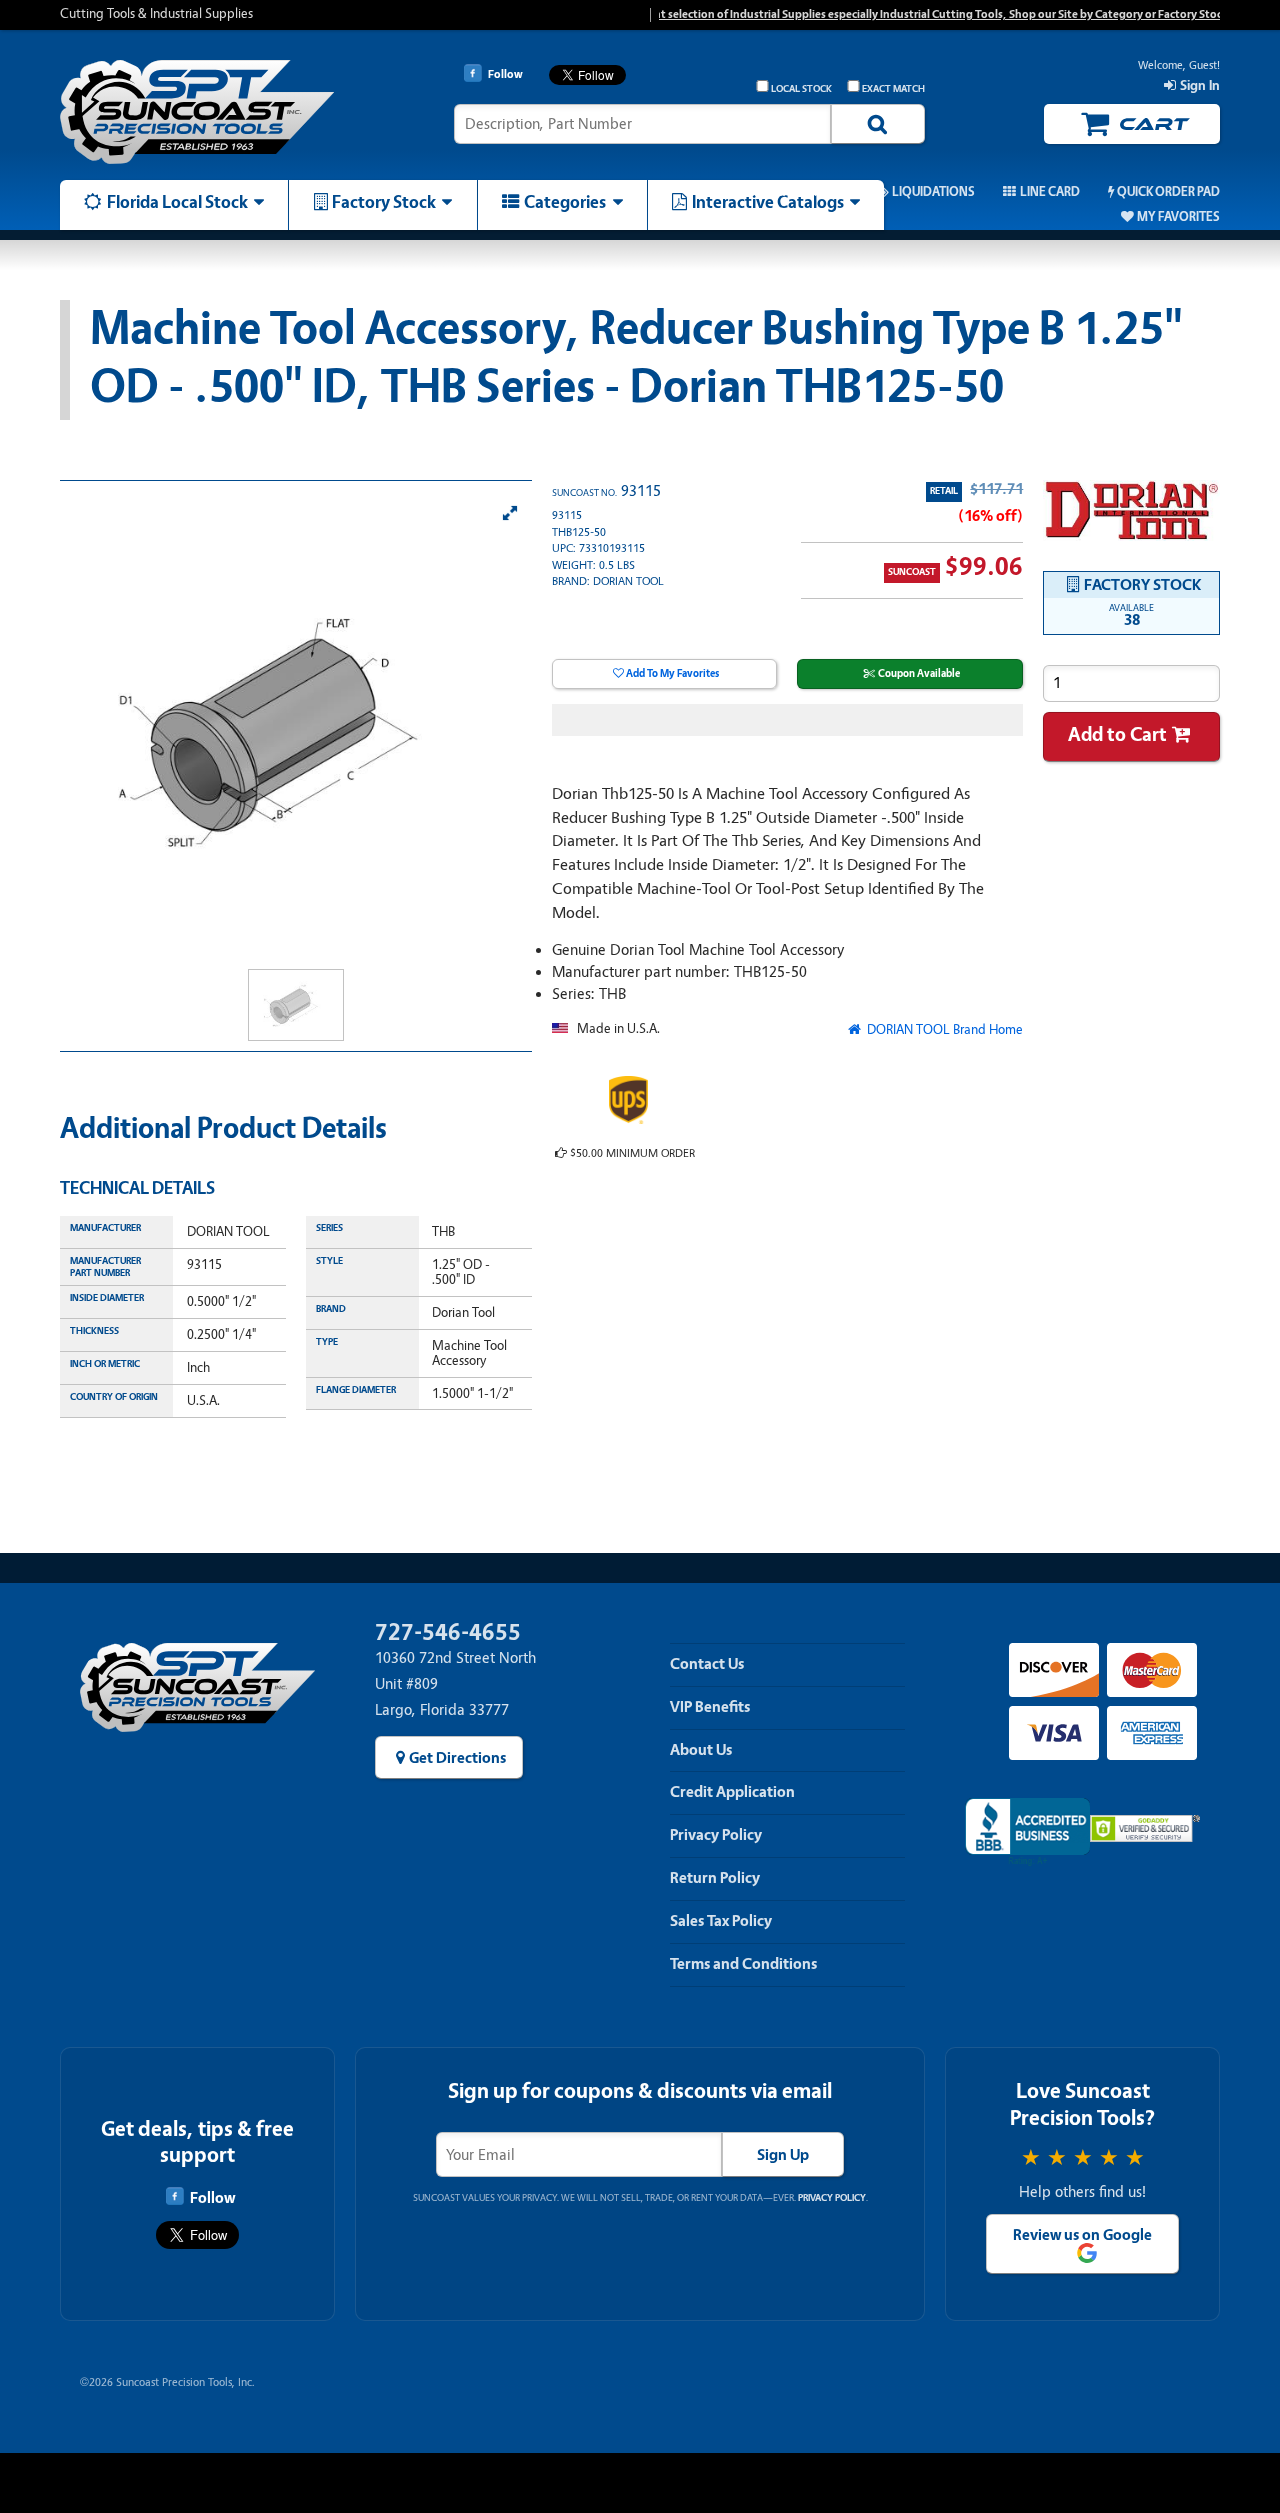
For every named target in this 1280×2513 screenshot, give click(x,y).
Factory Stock (384, 202)
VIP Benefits (710, 1707)
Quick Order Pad (1168, 192)
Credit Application (732, 1792)
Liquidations (933, 192)
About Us (701, 1750)
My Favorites (1178, 217)
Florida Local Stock (177, 202)
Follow (212, 2198)
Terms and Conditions (743, 1964)
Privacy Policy (716, 1835)
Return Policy (715, 1878)
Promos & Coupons (785, 192)
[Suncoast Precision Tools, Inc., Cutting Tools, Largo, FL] (1027, 1832)
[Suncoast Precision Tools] (197, 112)
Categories (565, 202)
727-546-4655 (448, 1632)
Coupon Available (919, 673)
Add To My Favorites (672, 673)
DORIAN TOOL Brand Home (943, 1029)
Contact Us (707, 1664)
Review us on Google (1082, 2235)
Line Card (1049, 192)
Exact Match (893, 89)
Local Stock (801, 89)
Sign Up (783, 2155)
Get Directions (457, 1758)
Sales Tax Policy (721, 1921)
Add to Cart (1117, 734)
